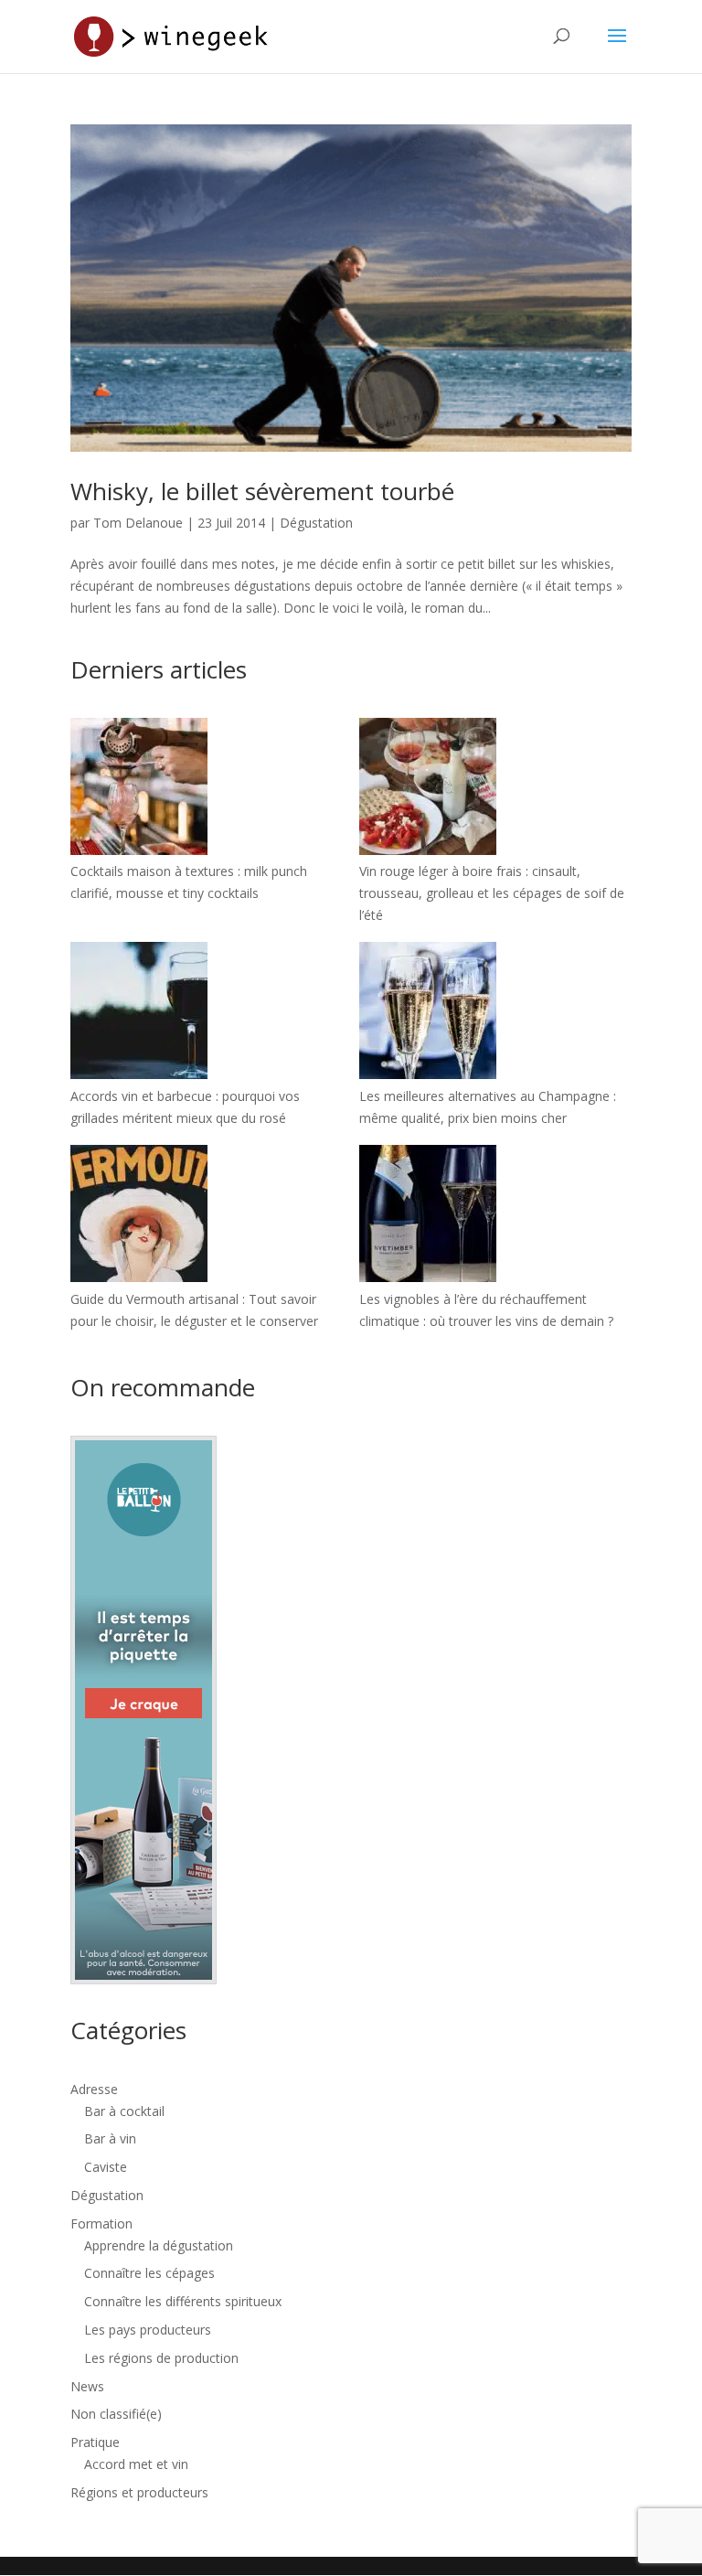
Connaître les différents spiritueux (183, 2301)
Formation (101, 2223)
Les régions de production (161, 2358)
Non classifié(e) (116, 2414)
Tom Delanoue (138, 523)
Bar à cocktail (124, 2111)
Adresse (94, 2089)
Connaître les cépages (149, 2273)
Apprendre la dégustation (159, 2245)
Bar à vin (110, 2138)
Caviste (106, 2167)
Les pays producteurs (148, 2330)
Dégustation (316, 523)
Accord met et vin (136, 2464)
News (87, 2386)
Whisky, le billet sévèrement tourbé (262, 491)
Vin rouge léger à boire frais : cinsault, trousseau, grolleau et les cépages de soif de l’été (492, 893)
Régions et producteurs (139, 2492)
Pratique (95, 2442)
